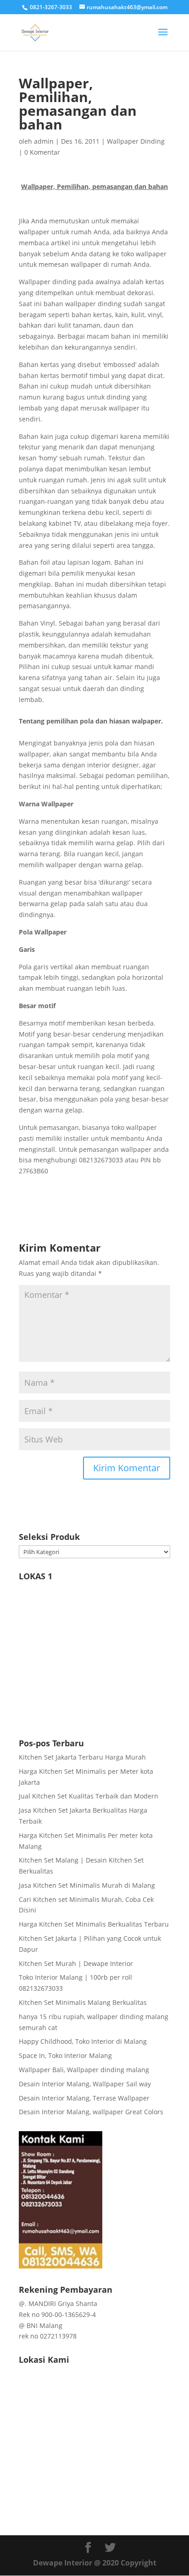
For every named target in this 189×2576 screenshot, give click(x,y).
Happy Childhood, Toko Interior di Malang (83, 2041)
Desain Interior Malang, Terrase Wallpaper (84, 2098)
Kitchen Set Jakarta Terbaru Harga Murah (82, 1757)
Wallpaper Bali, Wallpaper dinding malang (84, 2070)
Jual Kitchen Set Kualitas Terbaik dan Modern (89, 1796)
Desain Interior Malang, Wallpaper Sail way (85, 2084)
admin (44, 141)
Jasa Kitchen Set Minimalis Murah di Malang (87, 1885)
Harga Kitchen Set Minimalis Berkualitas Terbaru (94, 1924)
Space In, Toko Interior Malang (65, 2055)
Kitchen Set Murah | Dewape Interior (76, 1963)
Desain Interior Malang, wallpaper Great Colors (91, 2112)
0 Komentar (42, 152)
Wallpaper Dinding (136, 141)
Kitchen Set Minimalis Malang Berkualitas (83, 2002)
